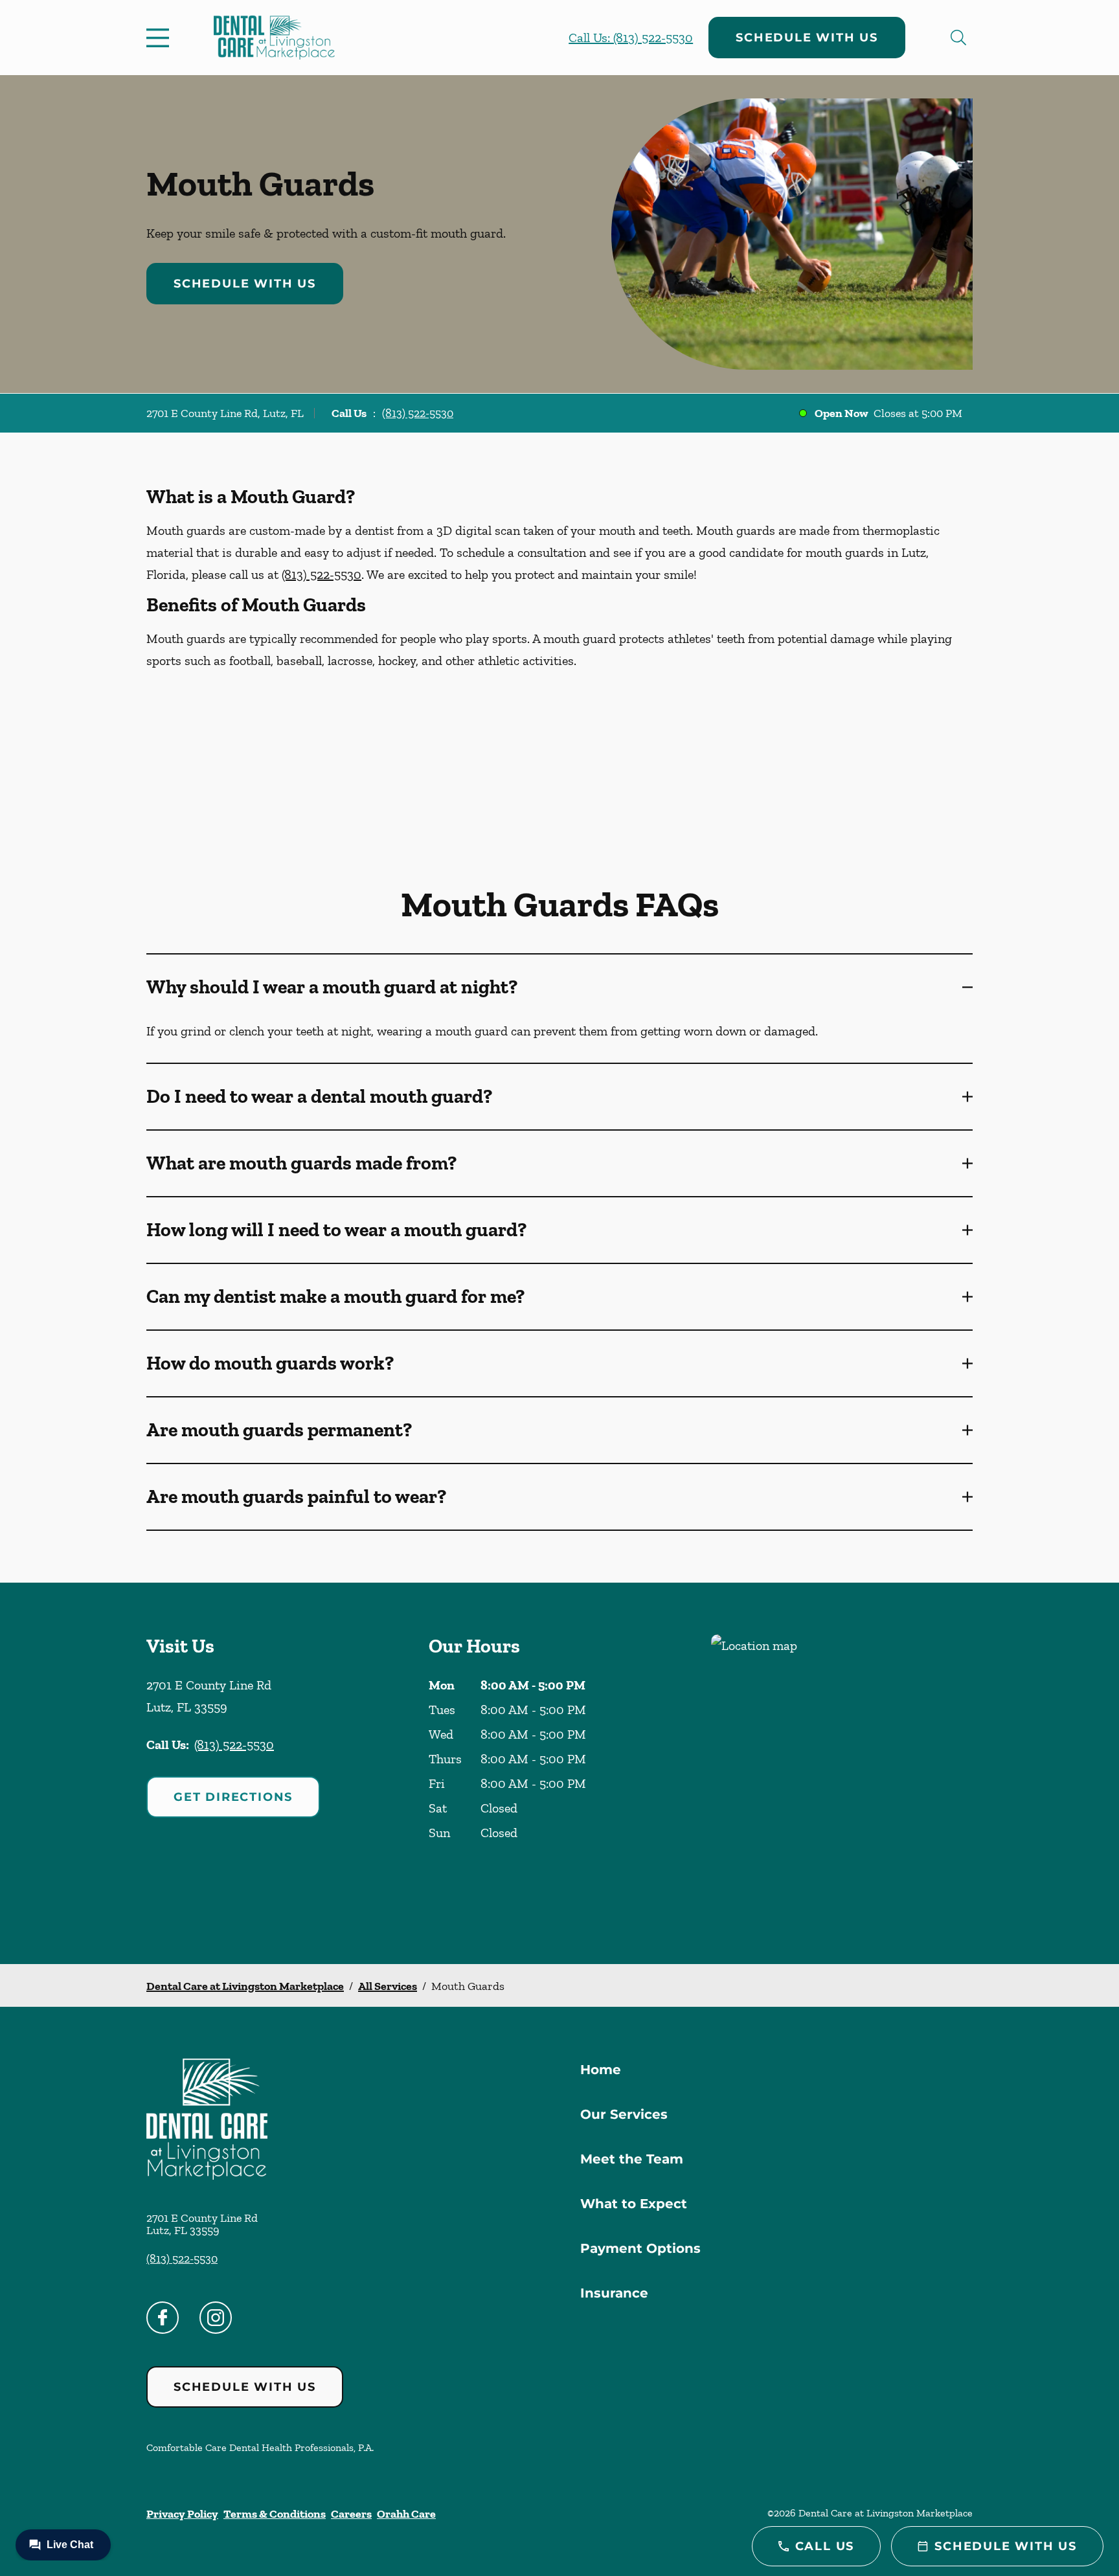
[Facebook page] (163, 2318)
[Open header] (161, 38)
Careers (351, 2514)
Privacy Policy (182, 2514)
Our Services (624, 2114)
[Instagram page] (216, 2318)
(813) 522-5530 (418, 413)
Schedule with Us (807, 38)
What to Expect (634, 2204)
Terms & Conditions (275, 2514)
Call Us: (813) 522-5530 (631, 38)
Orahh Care (406, 2514)
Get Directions (233, 1797)
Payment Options (640, 2248)
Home (601, 2070)
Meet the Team (632, 2159)
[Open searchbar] (958, 38)
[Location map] (842, 1773)
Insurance (614, 2293)
